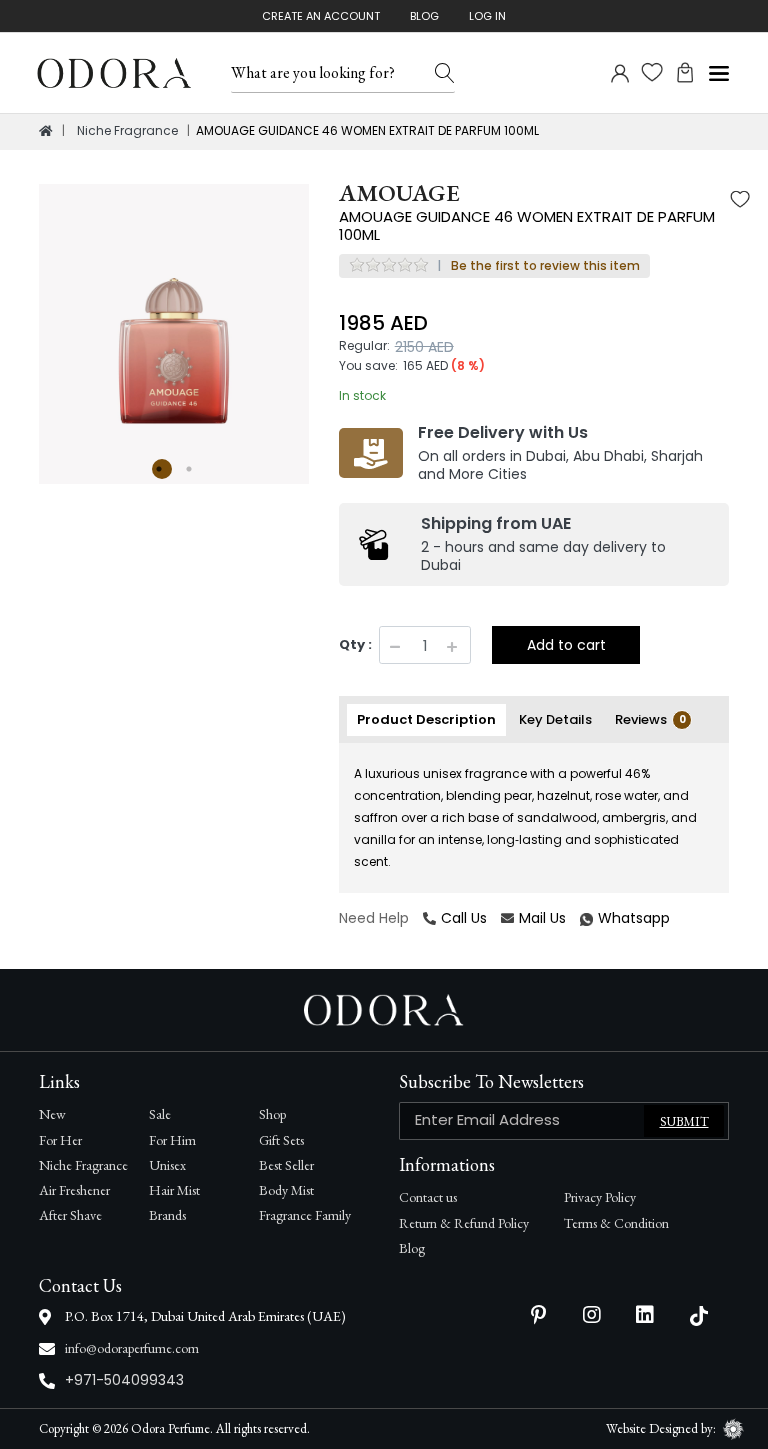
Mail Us (542, 918)
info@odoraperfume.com (132, 1348)
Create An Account (321, 16)
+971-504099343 (124, 1380)
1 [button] (162, 469)
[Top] (46, 131)
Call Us (464, 918)
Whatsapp (583, 918)
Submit (684, 1121)
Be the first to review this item (545, 265)
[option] (174, 319)
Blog (424, 16)
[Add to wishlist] (740, 201)
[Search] (445, 73)
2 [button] (192, 469)
